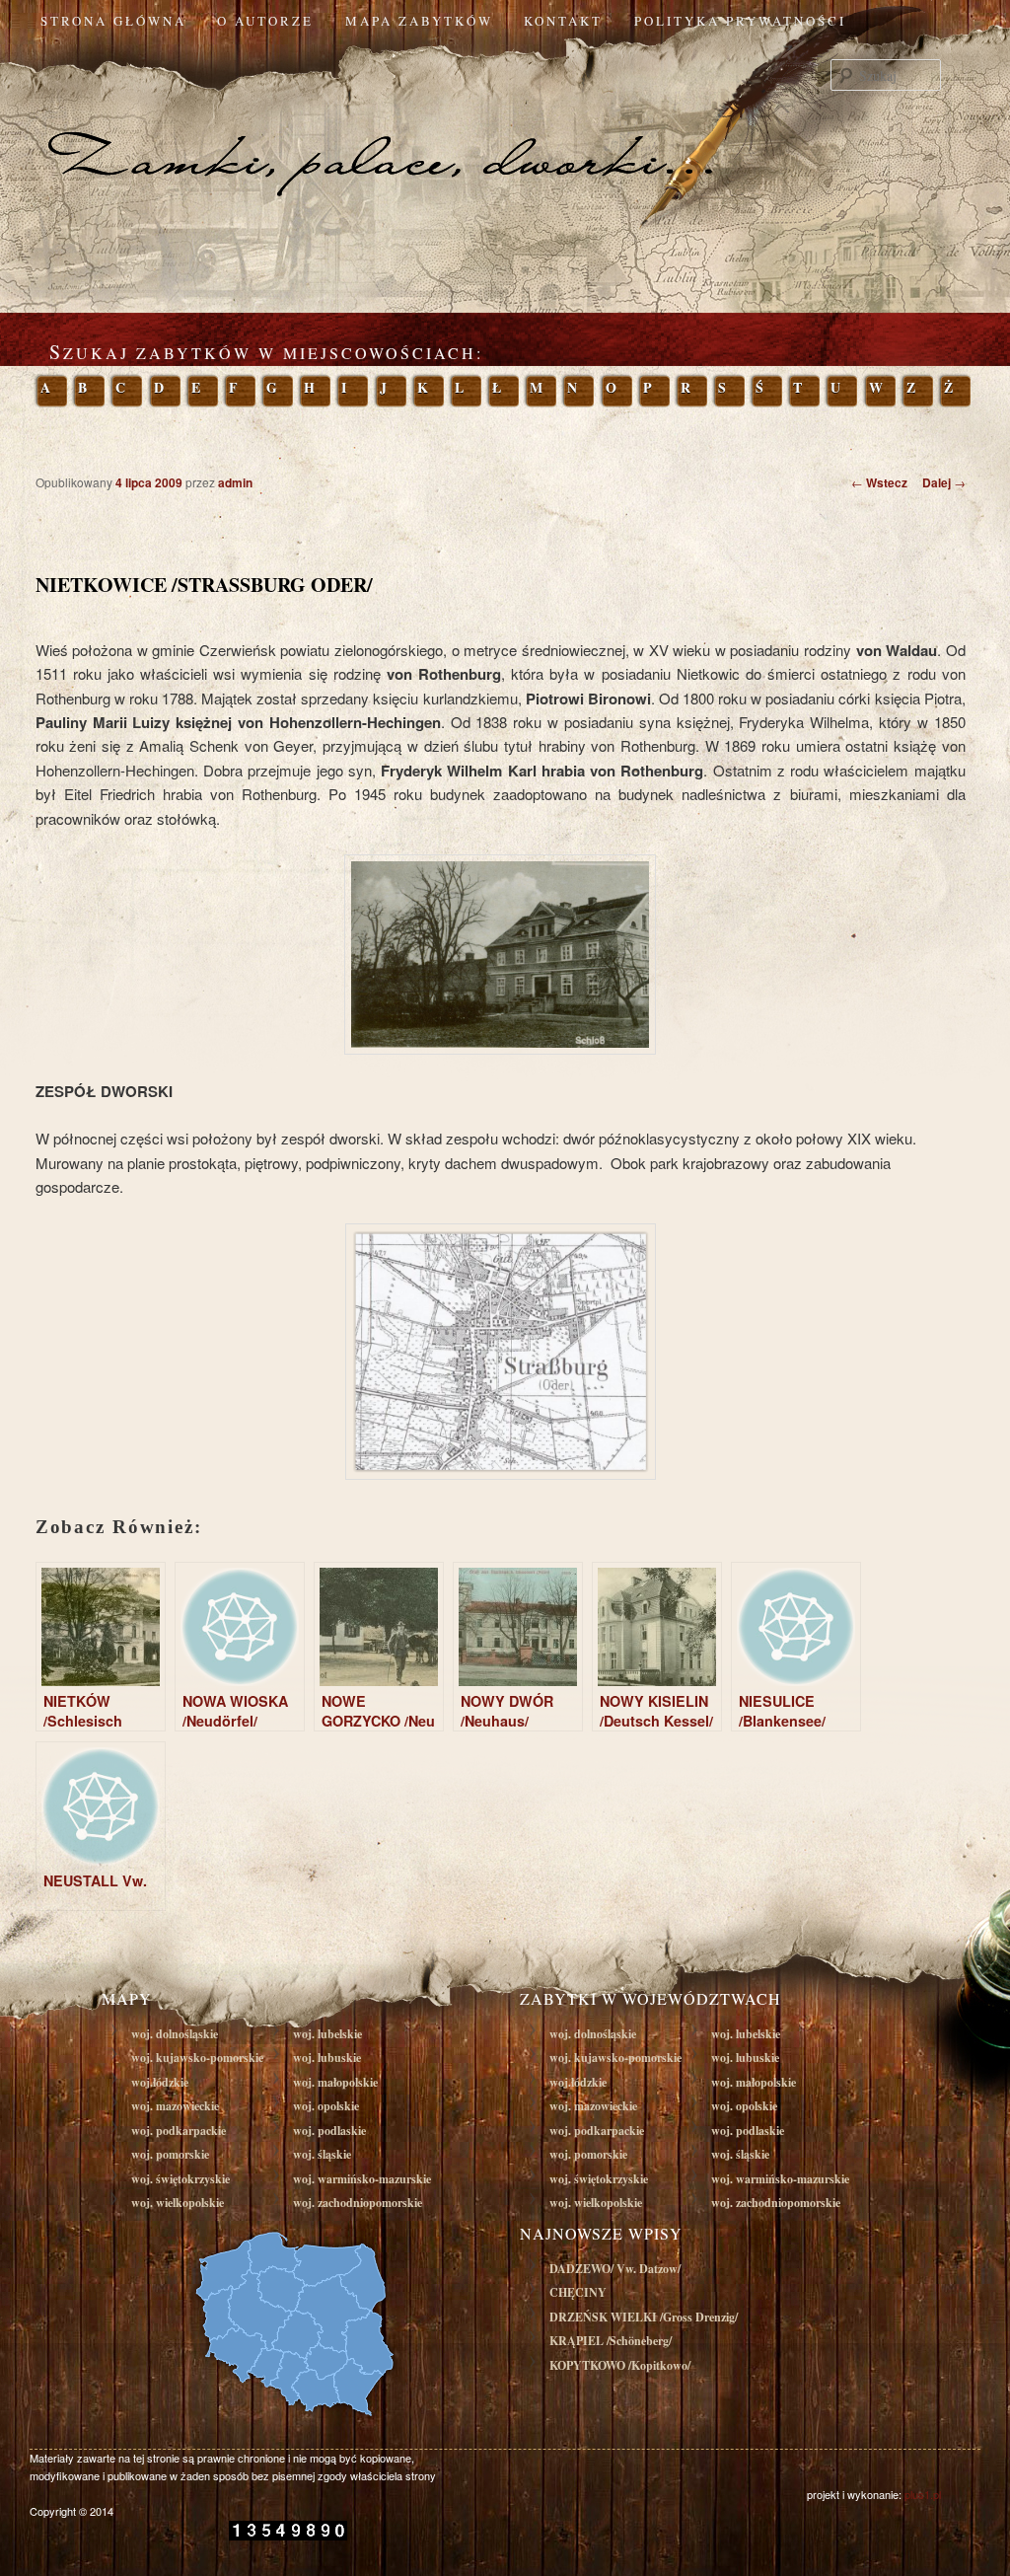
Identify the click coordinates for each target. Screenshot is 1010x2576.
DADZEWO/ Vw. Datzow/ (615, 2269)
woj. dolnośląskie (175, 2034)
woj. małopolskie (335, 2082)
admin (235, 482)
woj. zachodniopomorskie (358, 2203)
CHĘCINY (578, 2292)
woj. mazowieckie (175, 2106)
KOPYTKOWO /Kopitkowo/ (620, 2365)
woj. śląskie (322, 2154)
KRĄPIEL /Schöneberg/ (611, 2341)
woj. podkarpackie (179, 2131)
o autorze (265, 21)
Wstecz (879, 482)
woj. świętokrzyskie (180, 2179)
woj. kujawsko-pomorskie (197, 2058)
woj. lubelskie (327, 2034)
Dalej (944, 482)
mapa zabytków (419, 21)
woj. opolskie (326, 2106)
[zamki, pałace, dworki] (505, 122)
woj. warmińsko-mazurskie (362, 2179)
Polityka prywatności (740, 21)
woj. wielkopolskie (178, 2203)
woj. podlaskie (329, 2131)
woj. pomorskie (170, 2154)
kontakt (563, 21)
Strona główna (113, 21)
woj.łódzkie (160, 2082)
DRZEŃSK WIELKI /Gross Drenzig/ (644, 2317)
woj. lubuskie (327, 2058)
